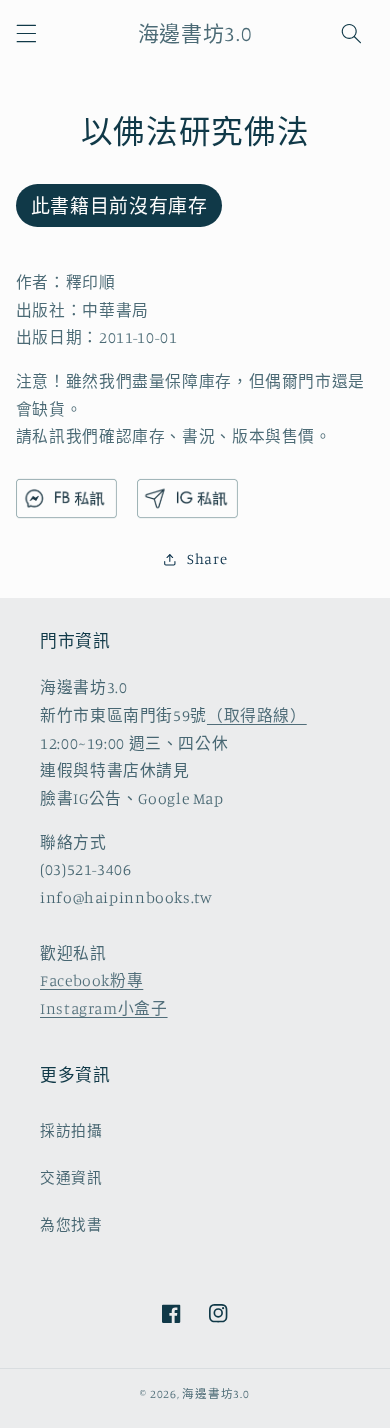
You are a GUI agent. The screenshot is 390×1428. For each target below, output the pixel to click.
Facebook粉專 (91, 980)
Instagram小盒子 (104, 1008)
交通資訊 (71, 1177)
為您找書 (71, 1224)
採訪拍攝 (71, 1130)
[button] (26, 33)
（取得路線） (257, 715)
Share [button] (207, 558)
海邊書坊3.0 (215, 1394)
